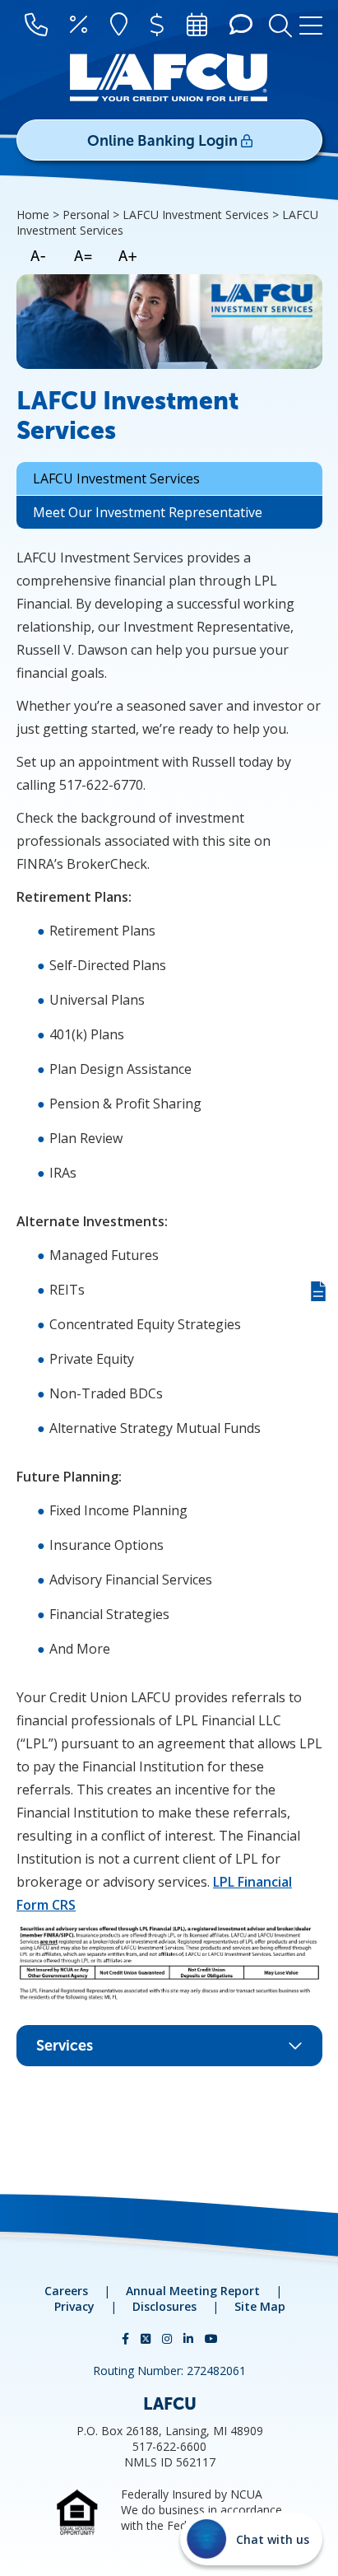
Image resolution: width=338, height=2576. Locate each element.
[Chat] (241, 26)
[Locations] (119, 26)
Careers (66, 2291)
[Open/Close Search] (280, 24)
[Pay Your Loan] (157, 26)
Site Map (260, 2306)
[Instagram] (169, 2338)
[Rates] (79, 26)
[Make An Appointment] (197, 26)
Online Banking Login (164, 141)
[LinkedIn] (190, 2338)
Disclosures (164, 2306)
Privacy (74, 2306)
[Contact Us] (36, 26)
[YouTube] (211, 2338)
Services (65, 2046)
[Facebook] (127, 2338)
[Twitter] (147, 2338)
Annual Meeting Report (193, 2291)
